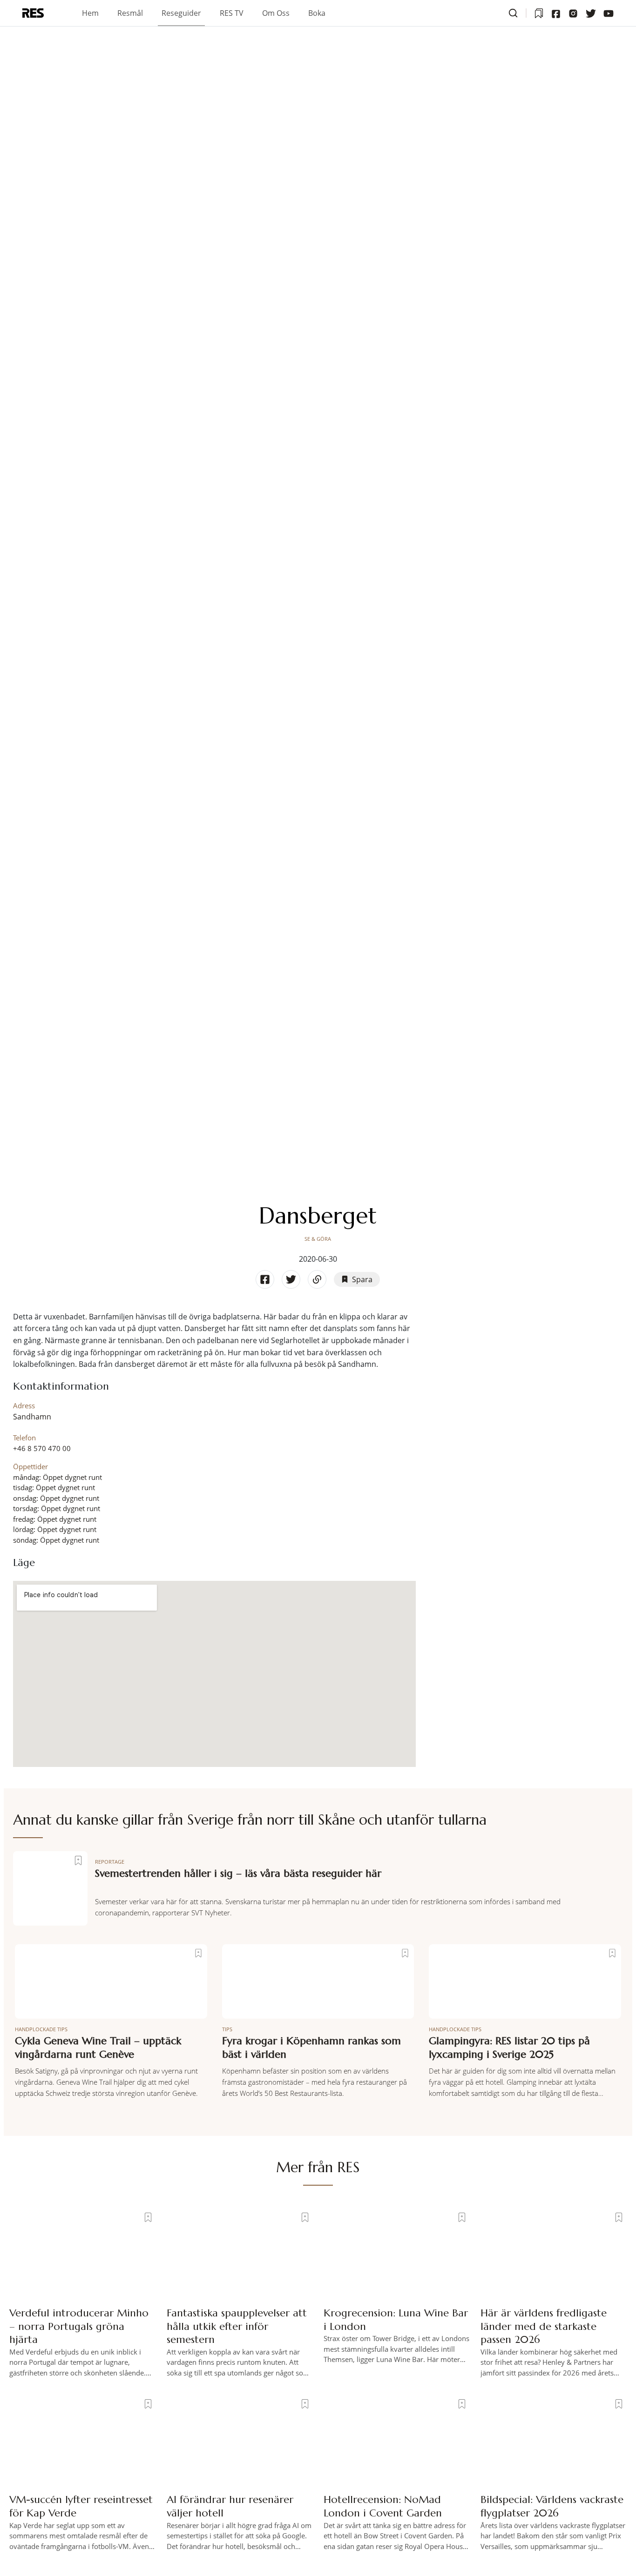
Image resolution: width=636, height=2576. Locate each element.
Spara (362, 1279)
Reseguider (181, 13)
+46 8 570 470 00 (42, 1448)
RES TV (232, 13)
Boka (317, 13)
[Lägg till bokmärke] (78, 1860)
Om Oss (276, 13)
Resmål (130, 13)
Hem (90, 13)
